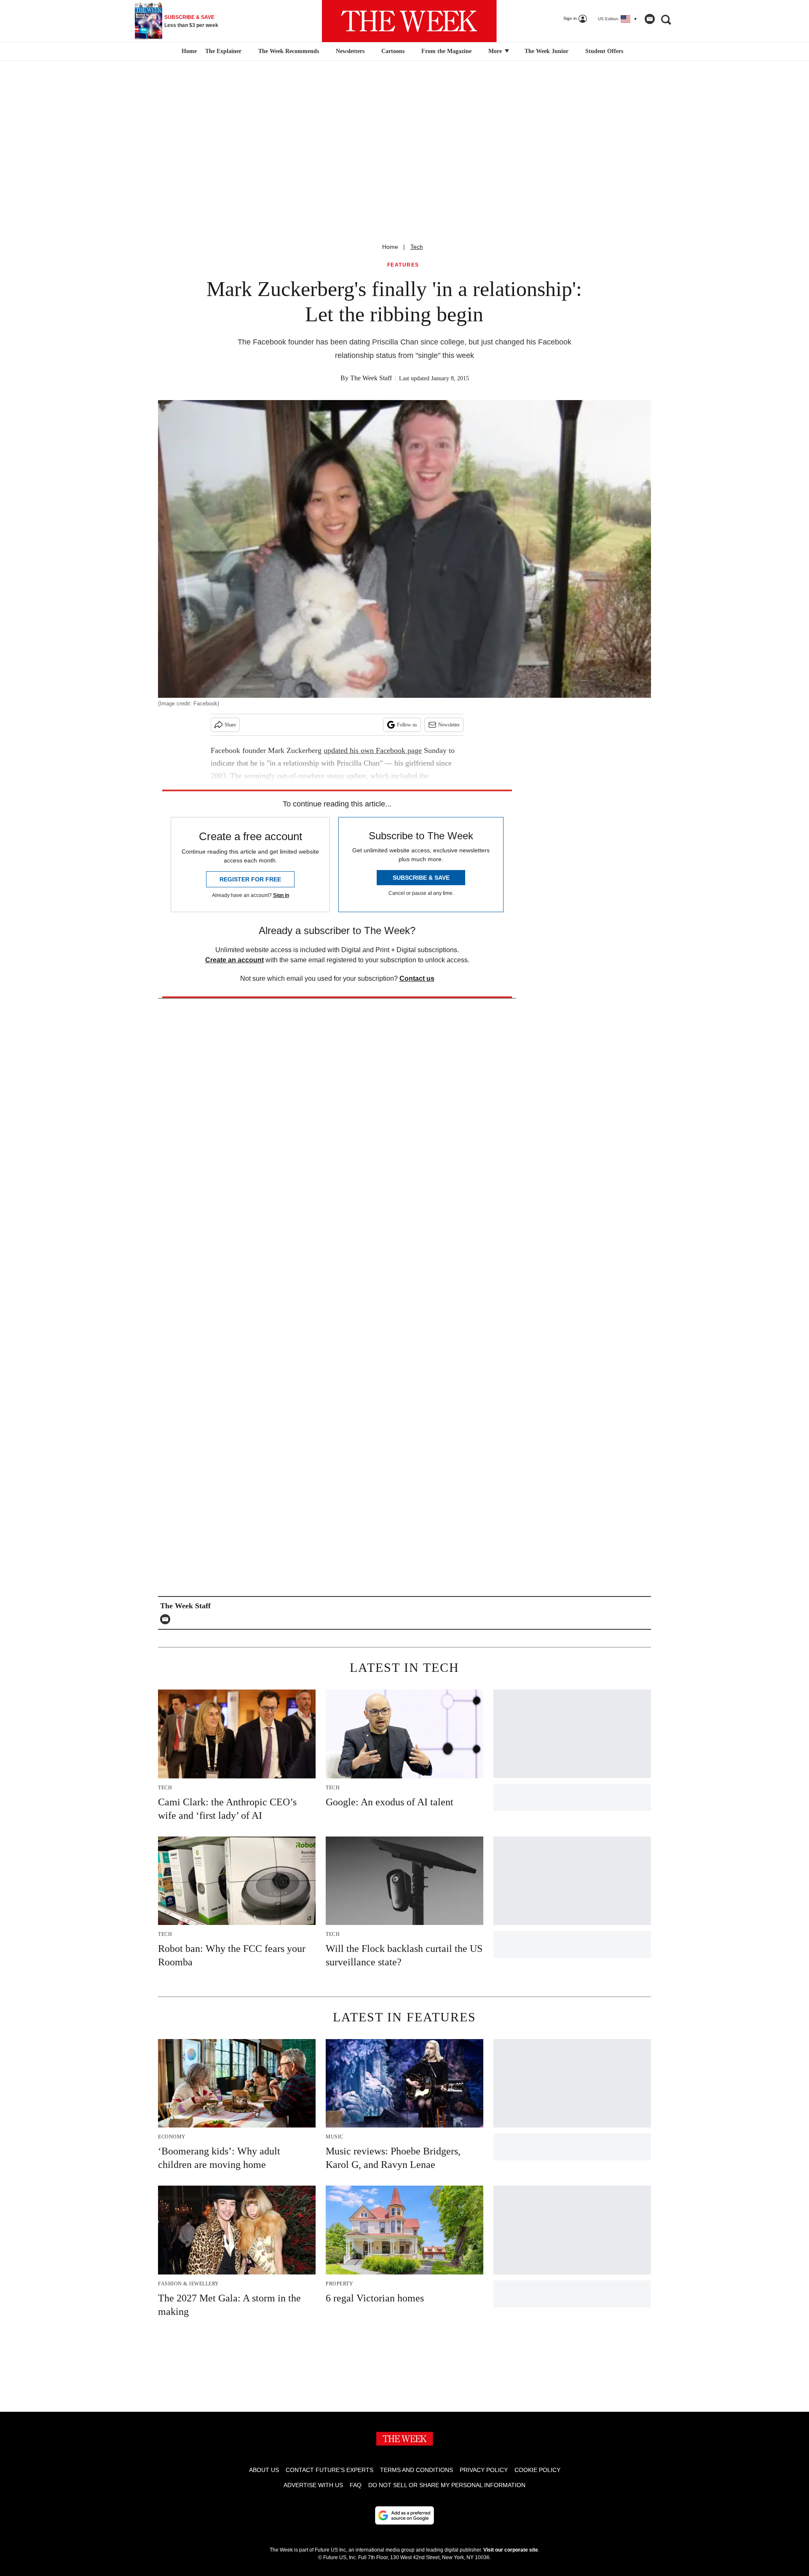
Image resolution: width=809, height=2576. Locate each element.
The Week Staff (371, 378)
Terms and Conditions (417, 2470)
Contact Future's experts (329, 2470)
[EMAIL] (167, 1619)
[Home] (188, 51)
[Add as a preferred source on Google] (404, 2515)
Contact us (417, 978)
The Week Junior (546, 51)
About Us (264, 2470)
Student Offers (604, 51)
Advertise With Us (313, 2485)
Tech (417, 247)
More (496, 51)
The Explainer (223, 51)
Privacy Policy (484, 2470)
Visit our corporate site (511, 2550)
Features (403, 265)
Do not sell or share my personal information (447, 2485)
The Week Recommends (289, 51)
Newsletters (350, 51)
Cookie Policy (537, 2470)
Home (390, 247)
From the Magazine (446, 51)
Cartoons (393, 51)
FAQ (356, 2485)
